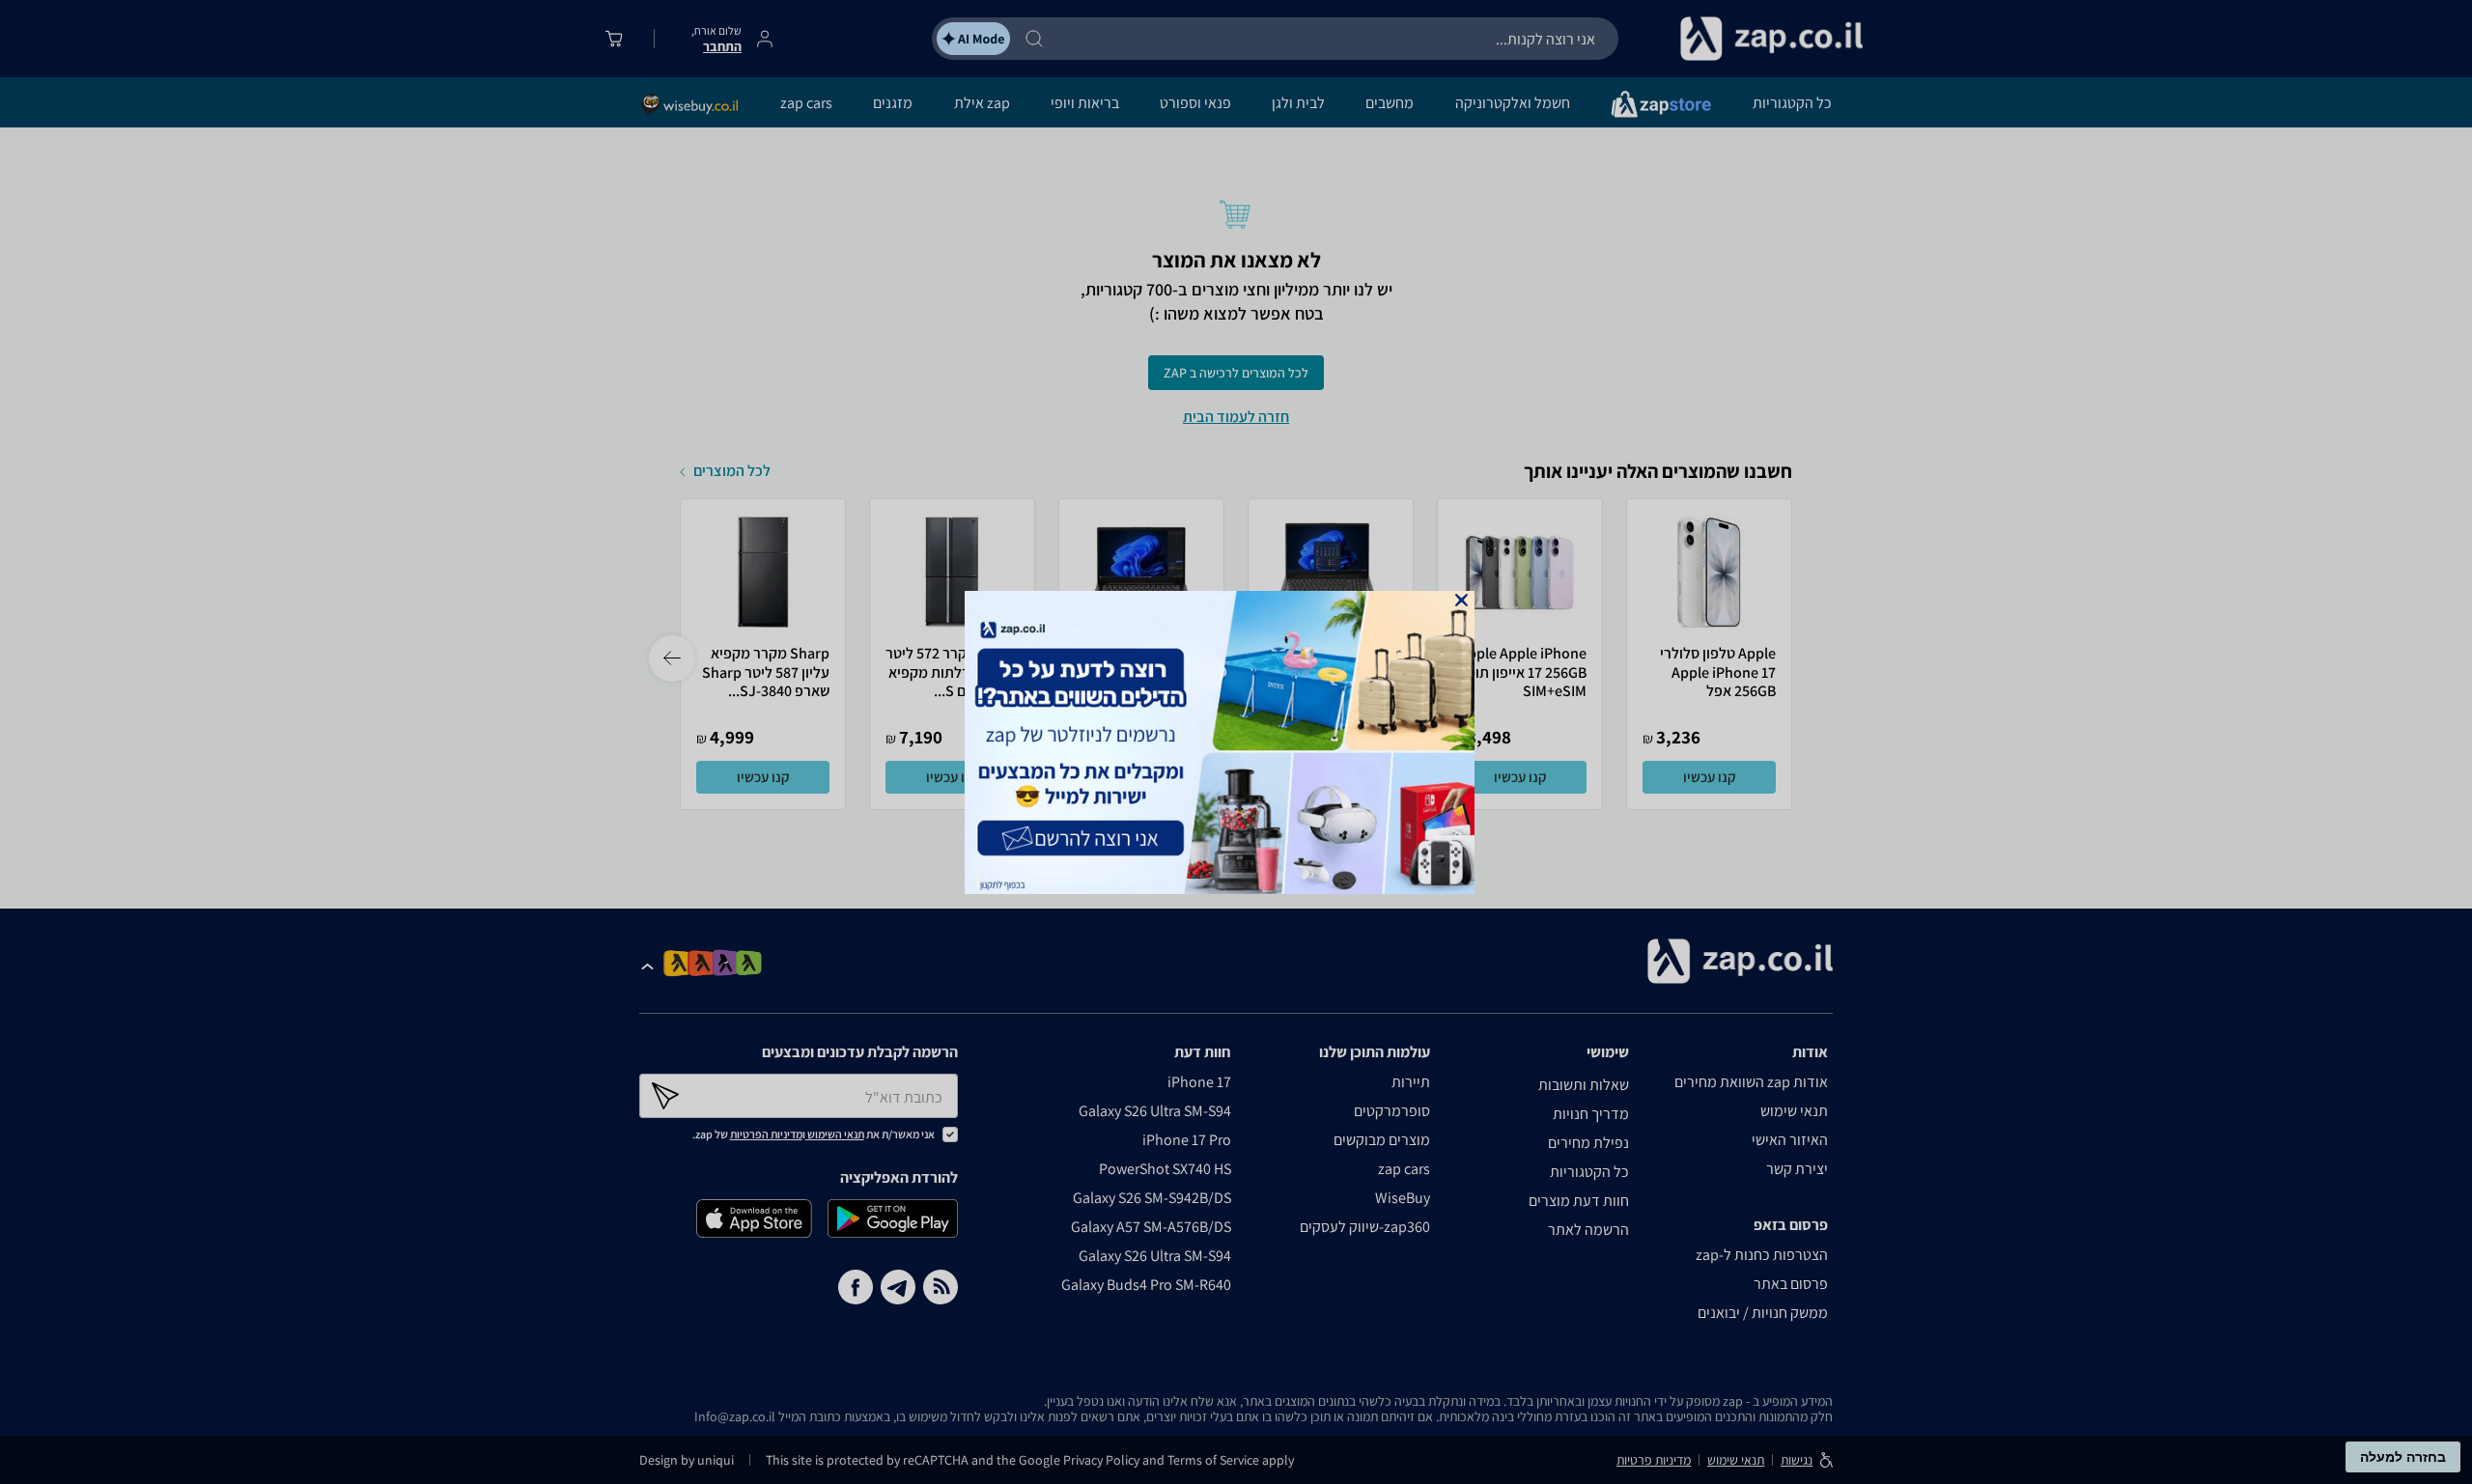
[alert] (1236, 742)
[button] (1461, 600)
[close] (1461, 600)
